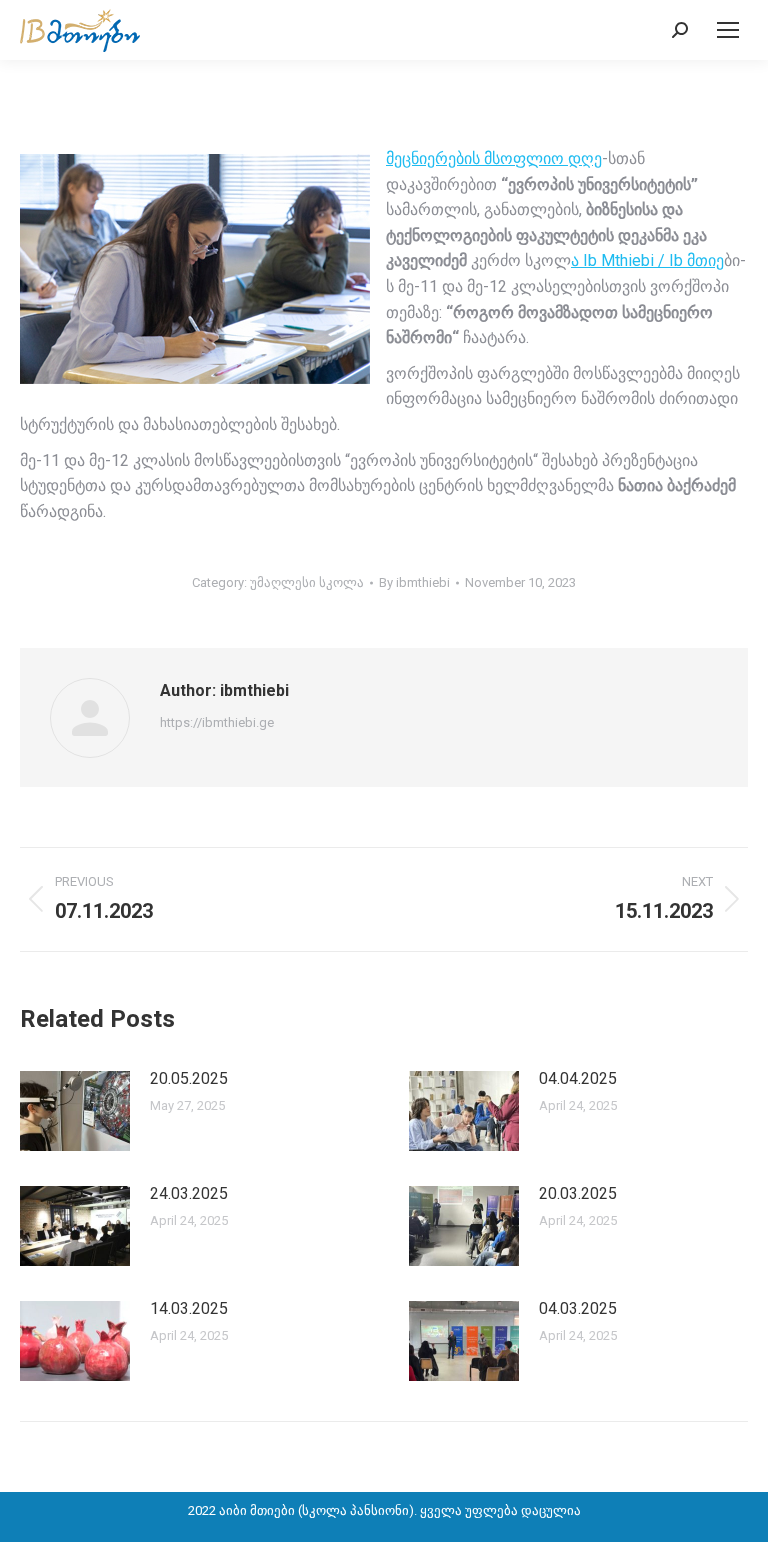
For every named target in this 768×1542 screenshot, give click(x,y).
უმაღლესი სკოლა (307, 582)
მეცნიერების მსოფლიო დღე (494, 158)
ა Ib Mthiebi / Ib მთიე (647, 260)
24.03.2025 (189, 1193)
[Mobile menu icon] (728, 30)
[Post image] (75, 1111)
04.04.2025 (578, 1078)
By (414, 582)
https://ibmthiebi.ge (217, 722)
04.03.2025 (578, 1308)
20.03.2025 (578, 1193)
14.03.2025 (189, 1308)
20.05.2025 (189, 1078)
